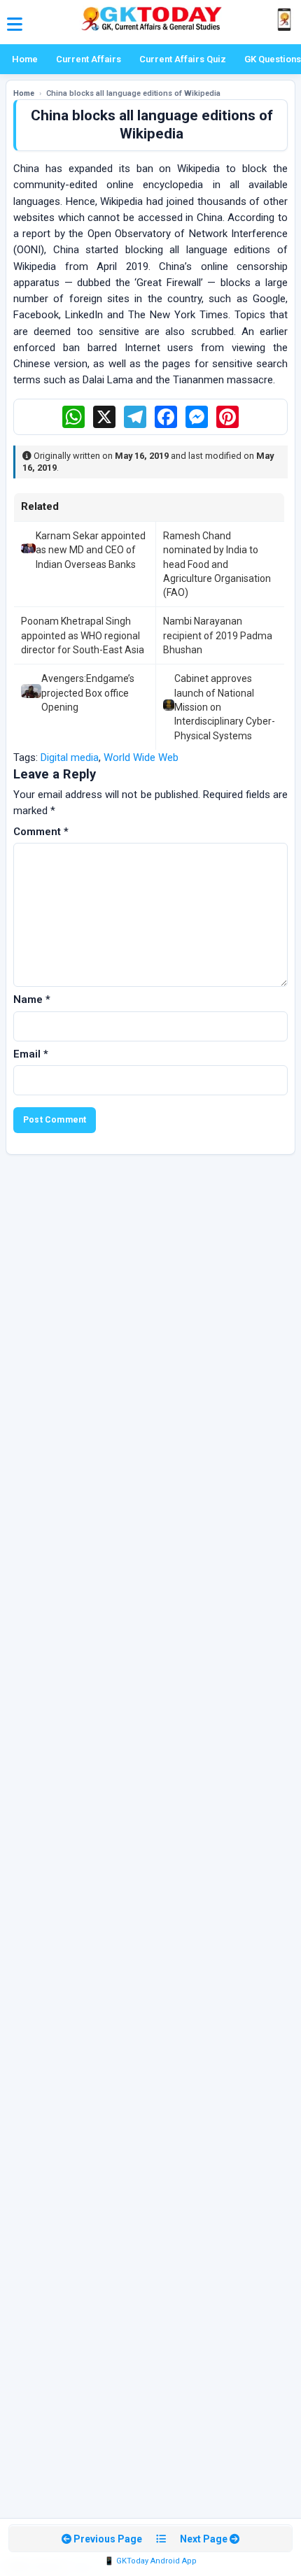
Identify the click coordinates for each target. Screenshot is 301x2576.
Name (32, 999)
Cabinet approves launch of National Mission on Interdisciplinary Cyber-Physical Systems (225, 707)
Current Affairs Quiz (183, 59)
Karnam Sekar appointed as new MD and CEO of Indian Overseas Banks (91, 550)
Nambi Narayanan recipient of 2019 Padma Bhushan (218, 635)
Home (25, 59)
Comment (41, 832)
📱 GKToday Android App (150, 2561)
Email (31, 1054)
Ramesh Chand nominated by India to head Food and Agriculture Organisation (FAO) (217, 564)
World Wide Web (141, 757)
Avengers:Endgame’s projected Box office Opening (88, 693)
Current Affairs (89, 59)
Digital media (70, 757)
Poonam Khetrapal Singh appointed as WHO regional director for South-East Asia (83, 635)
